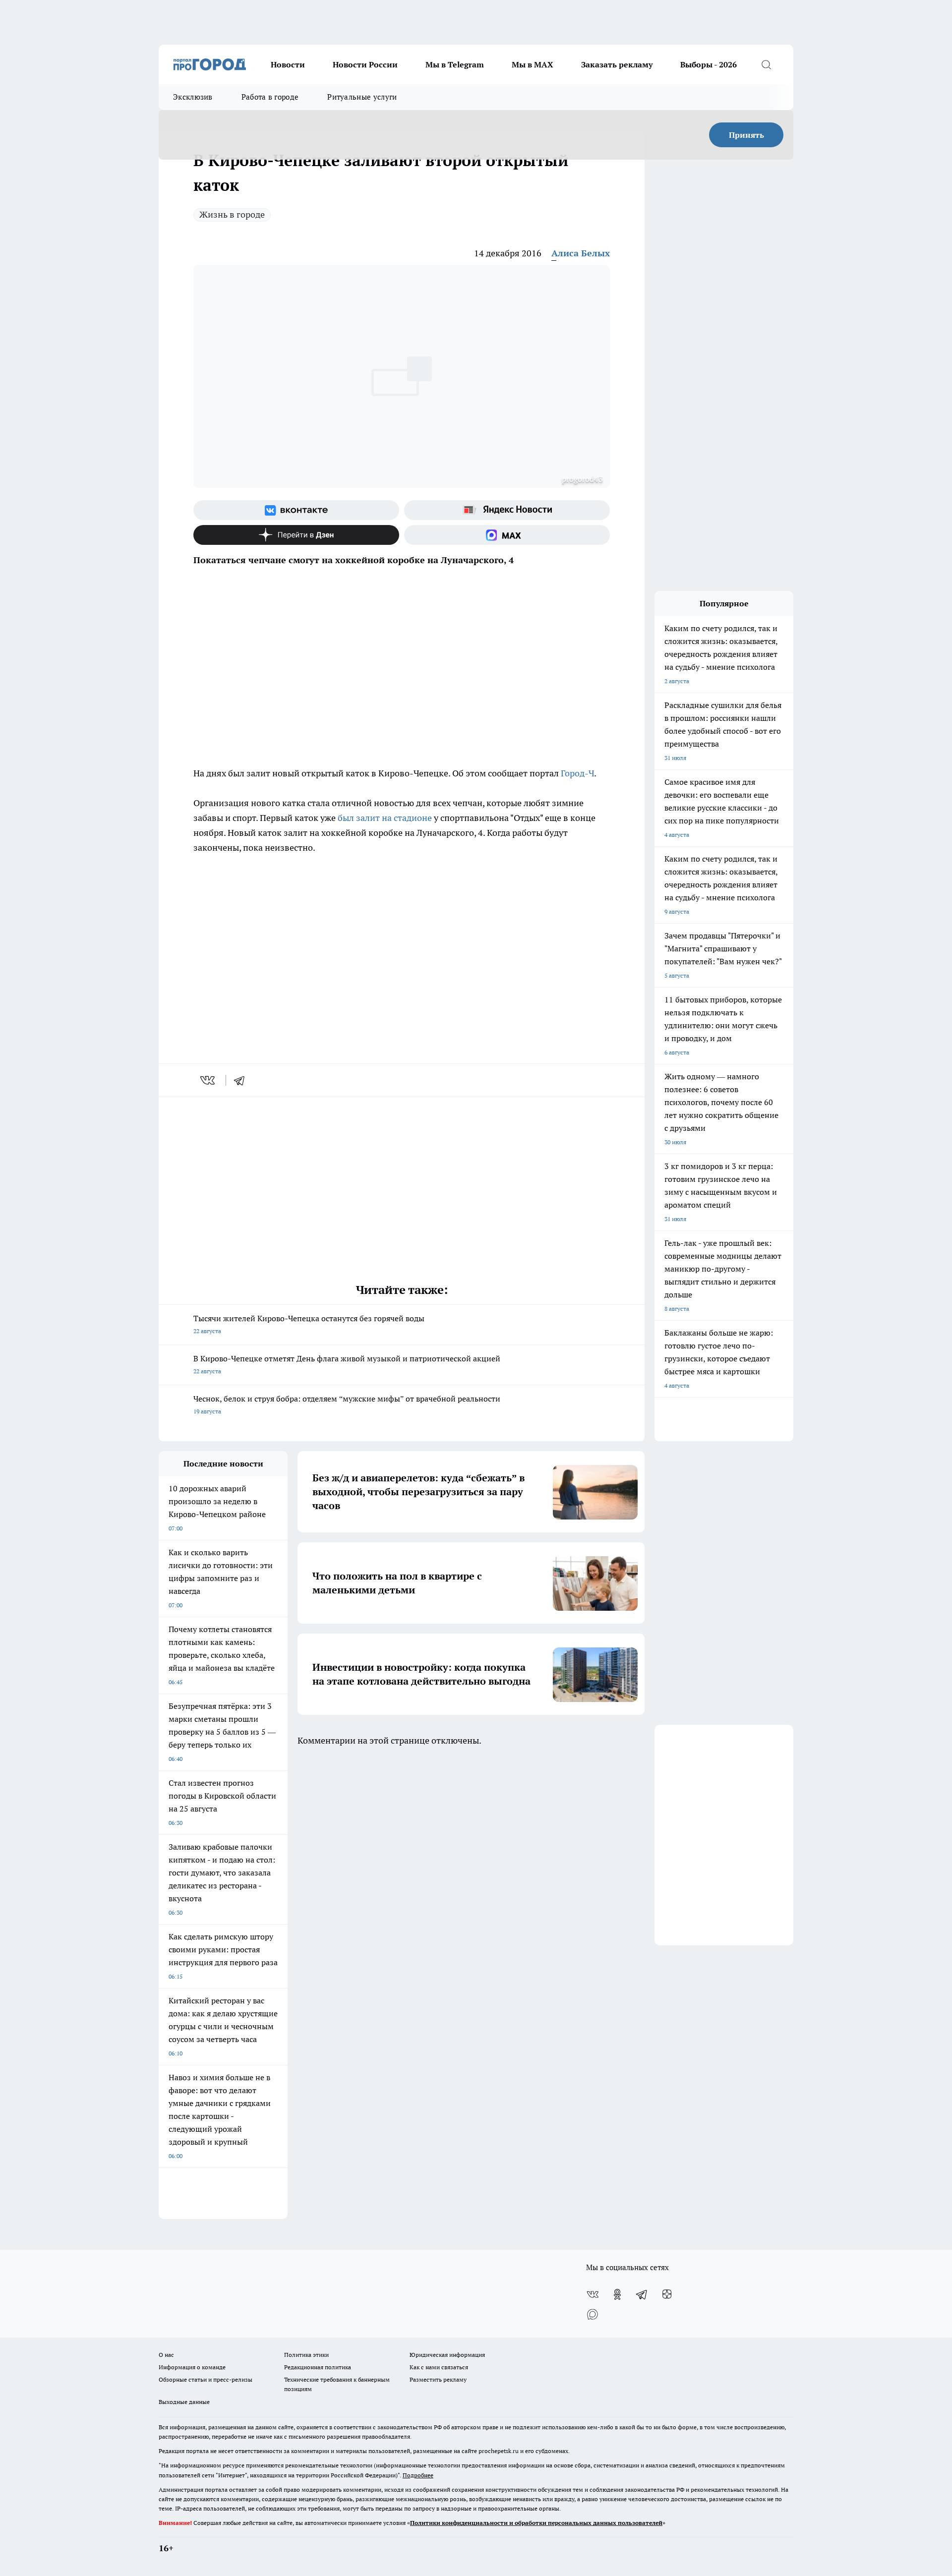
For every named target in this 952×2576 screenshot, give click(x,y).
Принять (746, 135)
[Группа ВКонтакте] (296, 510)
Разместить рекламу (438, 2379)
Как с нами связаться (439, 2367)
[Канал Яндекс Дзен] (296, 535)
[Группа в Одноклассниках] (617, 2294)
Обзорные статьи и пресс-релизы (206, 2379)
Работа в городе (270, 97)
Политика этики (306, 2355)
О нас (166, 2355)
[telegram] (242, 1080)
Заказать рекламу (617, 64)
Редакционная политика (318, 2367)
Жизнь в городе (232, 214)
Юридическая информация (447, 2355)
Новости (288, 64)
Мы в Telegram (455, 64)
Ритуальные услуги (362, 97)
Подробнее (418, 2475)
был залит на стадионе (385, 818)
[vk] (208, 1080)
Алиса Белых (581, 253)
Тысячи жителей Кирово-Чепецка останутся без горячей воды (309, 1324)
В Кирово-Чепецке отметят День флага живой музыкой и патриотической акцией (347, 1364)
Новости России (365, 64)
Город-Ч (577, 773)
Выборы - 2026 (709, 64)
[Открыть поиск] (766, 64)
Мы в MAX (533, 64)
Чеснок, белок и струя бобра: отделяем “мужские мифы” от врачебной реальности (347, 1404)
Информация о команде (192, 2367)
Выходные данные (184, 2402)
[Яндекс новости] (507, 510)
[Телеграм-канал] (642, 2294)
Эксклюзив (193, 97)
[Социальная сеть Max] (507, 535)
